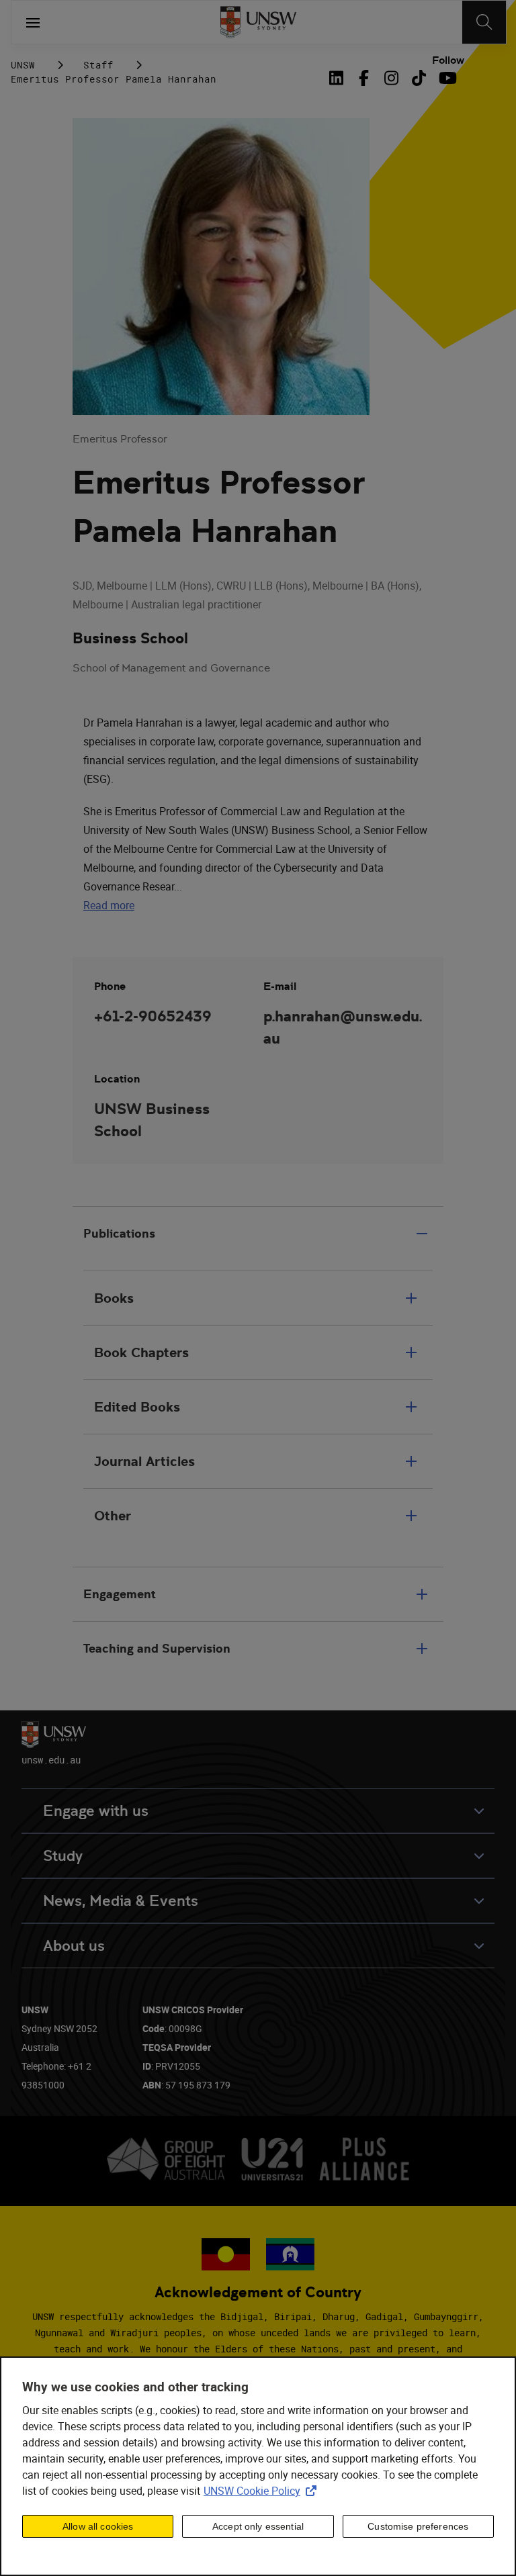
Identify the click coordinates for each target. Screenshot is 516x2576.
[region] (258, 2466)
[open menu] (33, 22)
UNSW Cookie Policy (263, 2491)
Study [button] (63, 1856)
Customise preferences (418, 2526)
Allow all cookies (98, 2526)
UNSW (23, 65)
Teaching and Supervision (157, 1648)
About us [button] (74, 1946)
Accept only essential (258, 2526)
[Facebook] (364, 78)
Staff (98, 65)
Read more (109, 905)
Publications (119, 1233)
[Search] (484, 22)
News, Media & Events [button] (121, 1901)
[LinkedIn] (339, 78)
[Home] (258, 22)
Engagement (120, 1594)
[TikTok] (419, 78)
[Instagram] (391, 78)
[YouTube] (446, 78)
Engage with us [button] (96, 1811)
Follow (448, 60)
